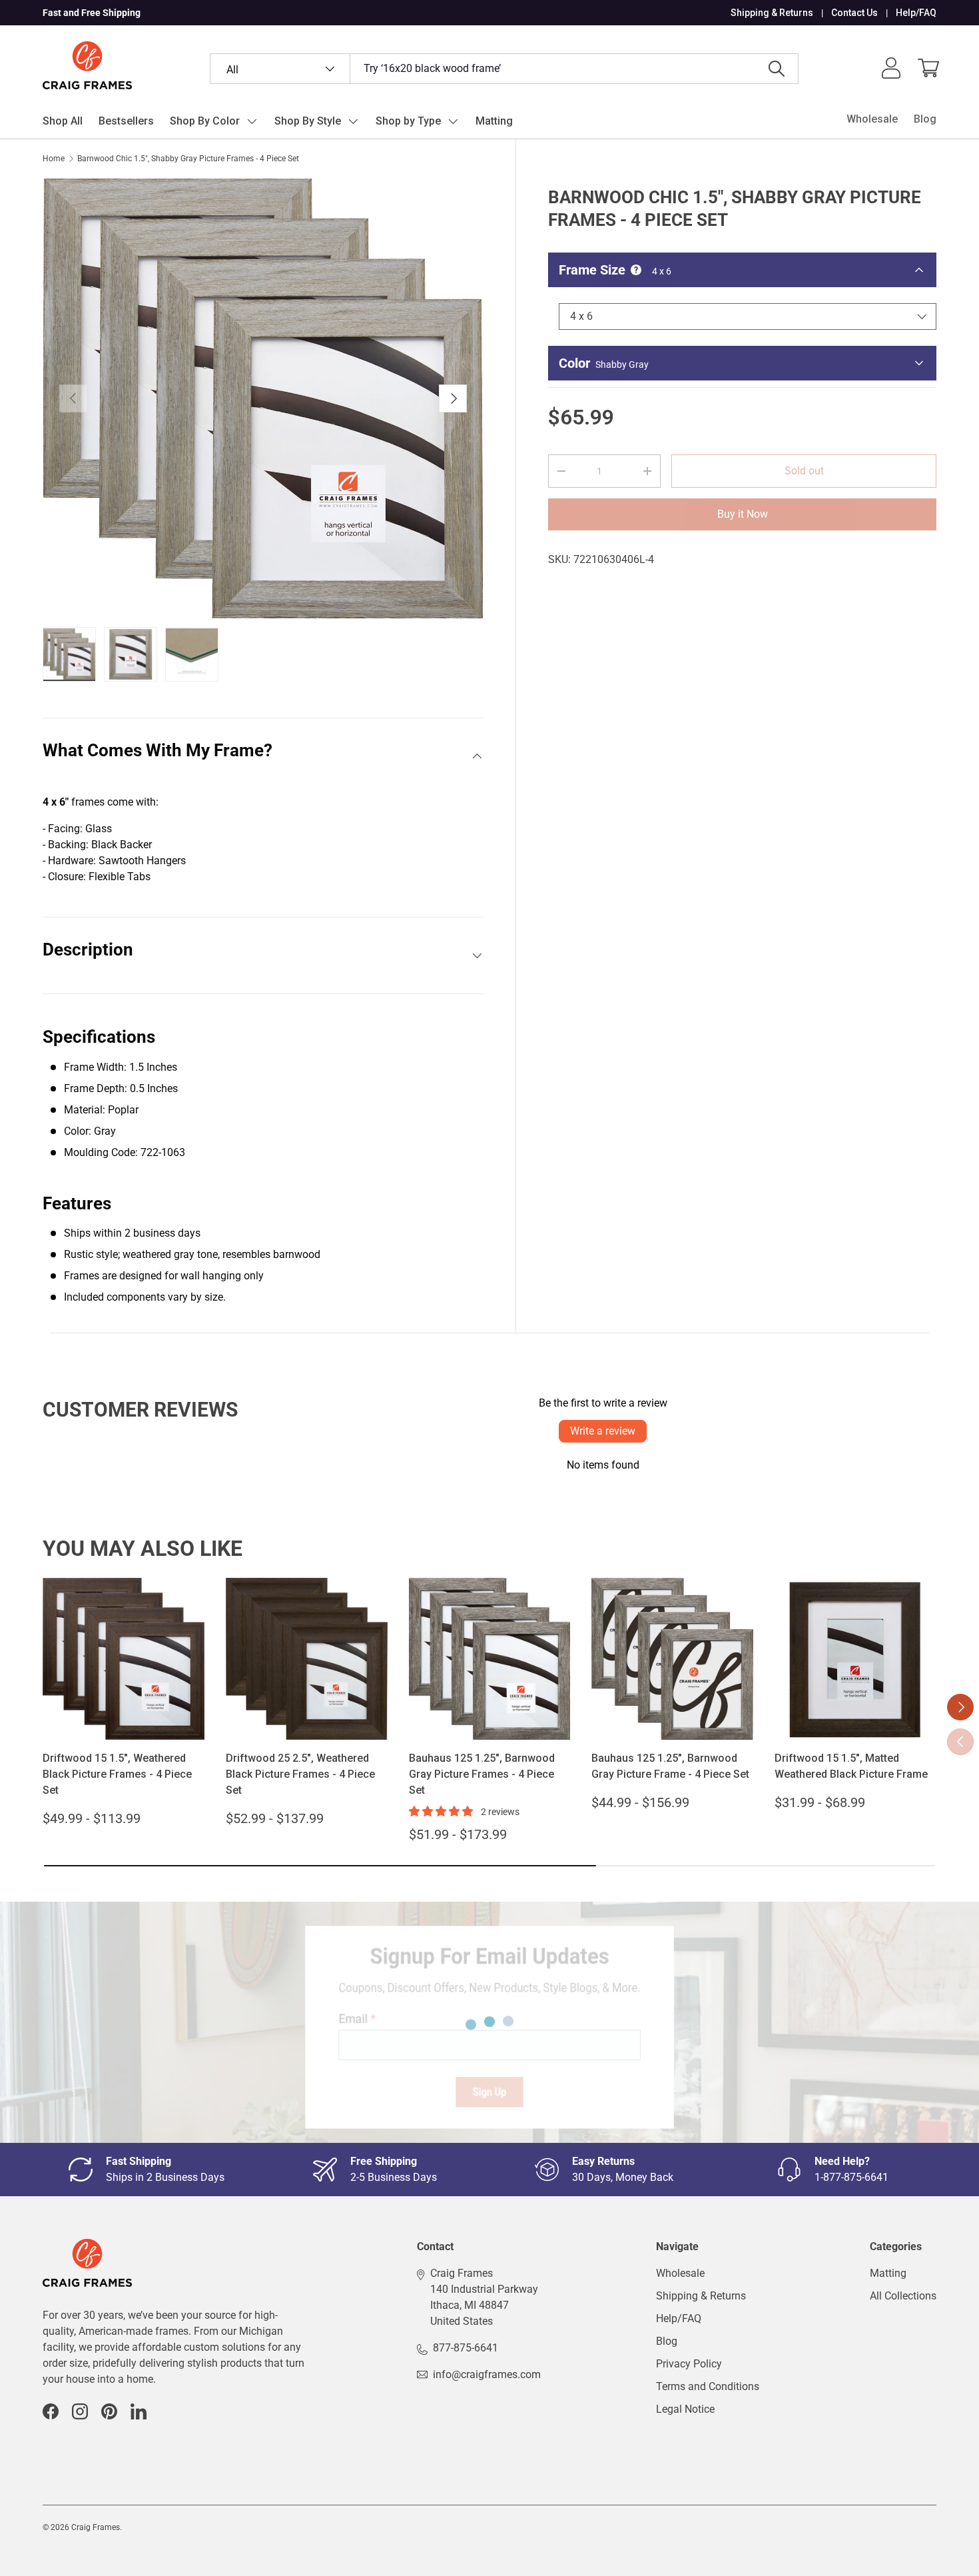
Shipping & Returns (772, 13)
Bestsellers (126, 121)
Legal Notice (685, 2409)
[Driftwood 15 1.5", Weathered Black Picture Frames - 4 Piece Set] (124, 1659)
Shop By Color (205, 121)
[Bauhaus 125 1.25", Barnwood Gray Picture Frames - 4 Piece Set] (490, 1659)
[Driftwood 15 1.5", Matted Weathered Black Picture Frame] (855, 1659)
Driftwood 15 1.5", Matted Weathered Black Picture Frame (851, 1766)
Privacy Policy (689, 2364)
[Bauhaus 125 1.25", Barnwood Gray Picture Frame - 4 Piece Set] (672, 1659)
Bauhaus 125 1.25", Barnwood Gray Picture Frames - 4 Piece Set (482, 1774)
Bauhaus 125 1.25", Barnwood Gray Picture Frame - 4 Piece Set (670, 1766)
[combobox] (504, 69)
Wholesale (872, 119)
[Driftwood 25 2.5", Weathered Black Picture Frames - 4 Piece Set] (307, 1659)
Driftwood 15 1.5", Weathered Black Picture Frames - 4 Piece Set (117, 1774)
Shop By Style (308, 121)
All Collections (903, 2296)
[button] (928, 68)
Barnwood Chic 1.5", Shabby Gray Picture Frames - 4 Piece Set (188, 159)
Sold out (804, 471)
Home (54, 159)
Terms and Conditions (708, 2386)
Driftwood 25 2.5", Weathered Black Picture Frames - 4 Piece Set (300, 1774)
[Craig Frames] (87, 2247)
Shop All (63, 121)
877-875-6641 (466, 2348)
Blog (925, 119)
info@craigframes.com (487, 2374)
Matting (494, 121)
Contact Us (854, 13)
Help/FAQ (916, 13)
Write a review (603, 1431)
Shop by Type (408, 121)
